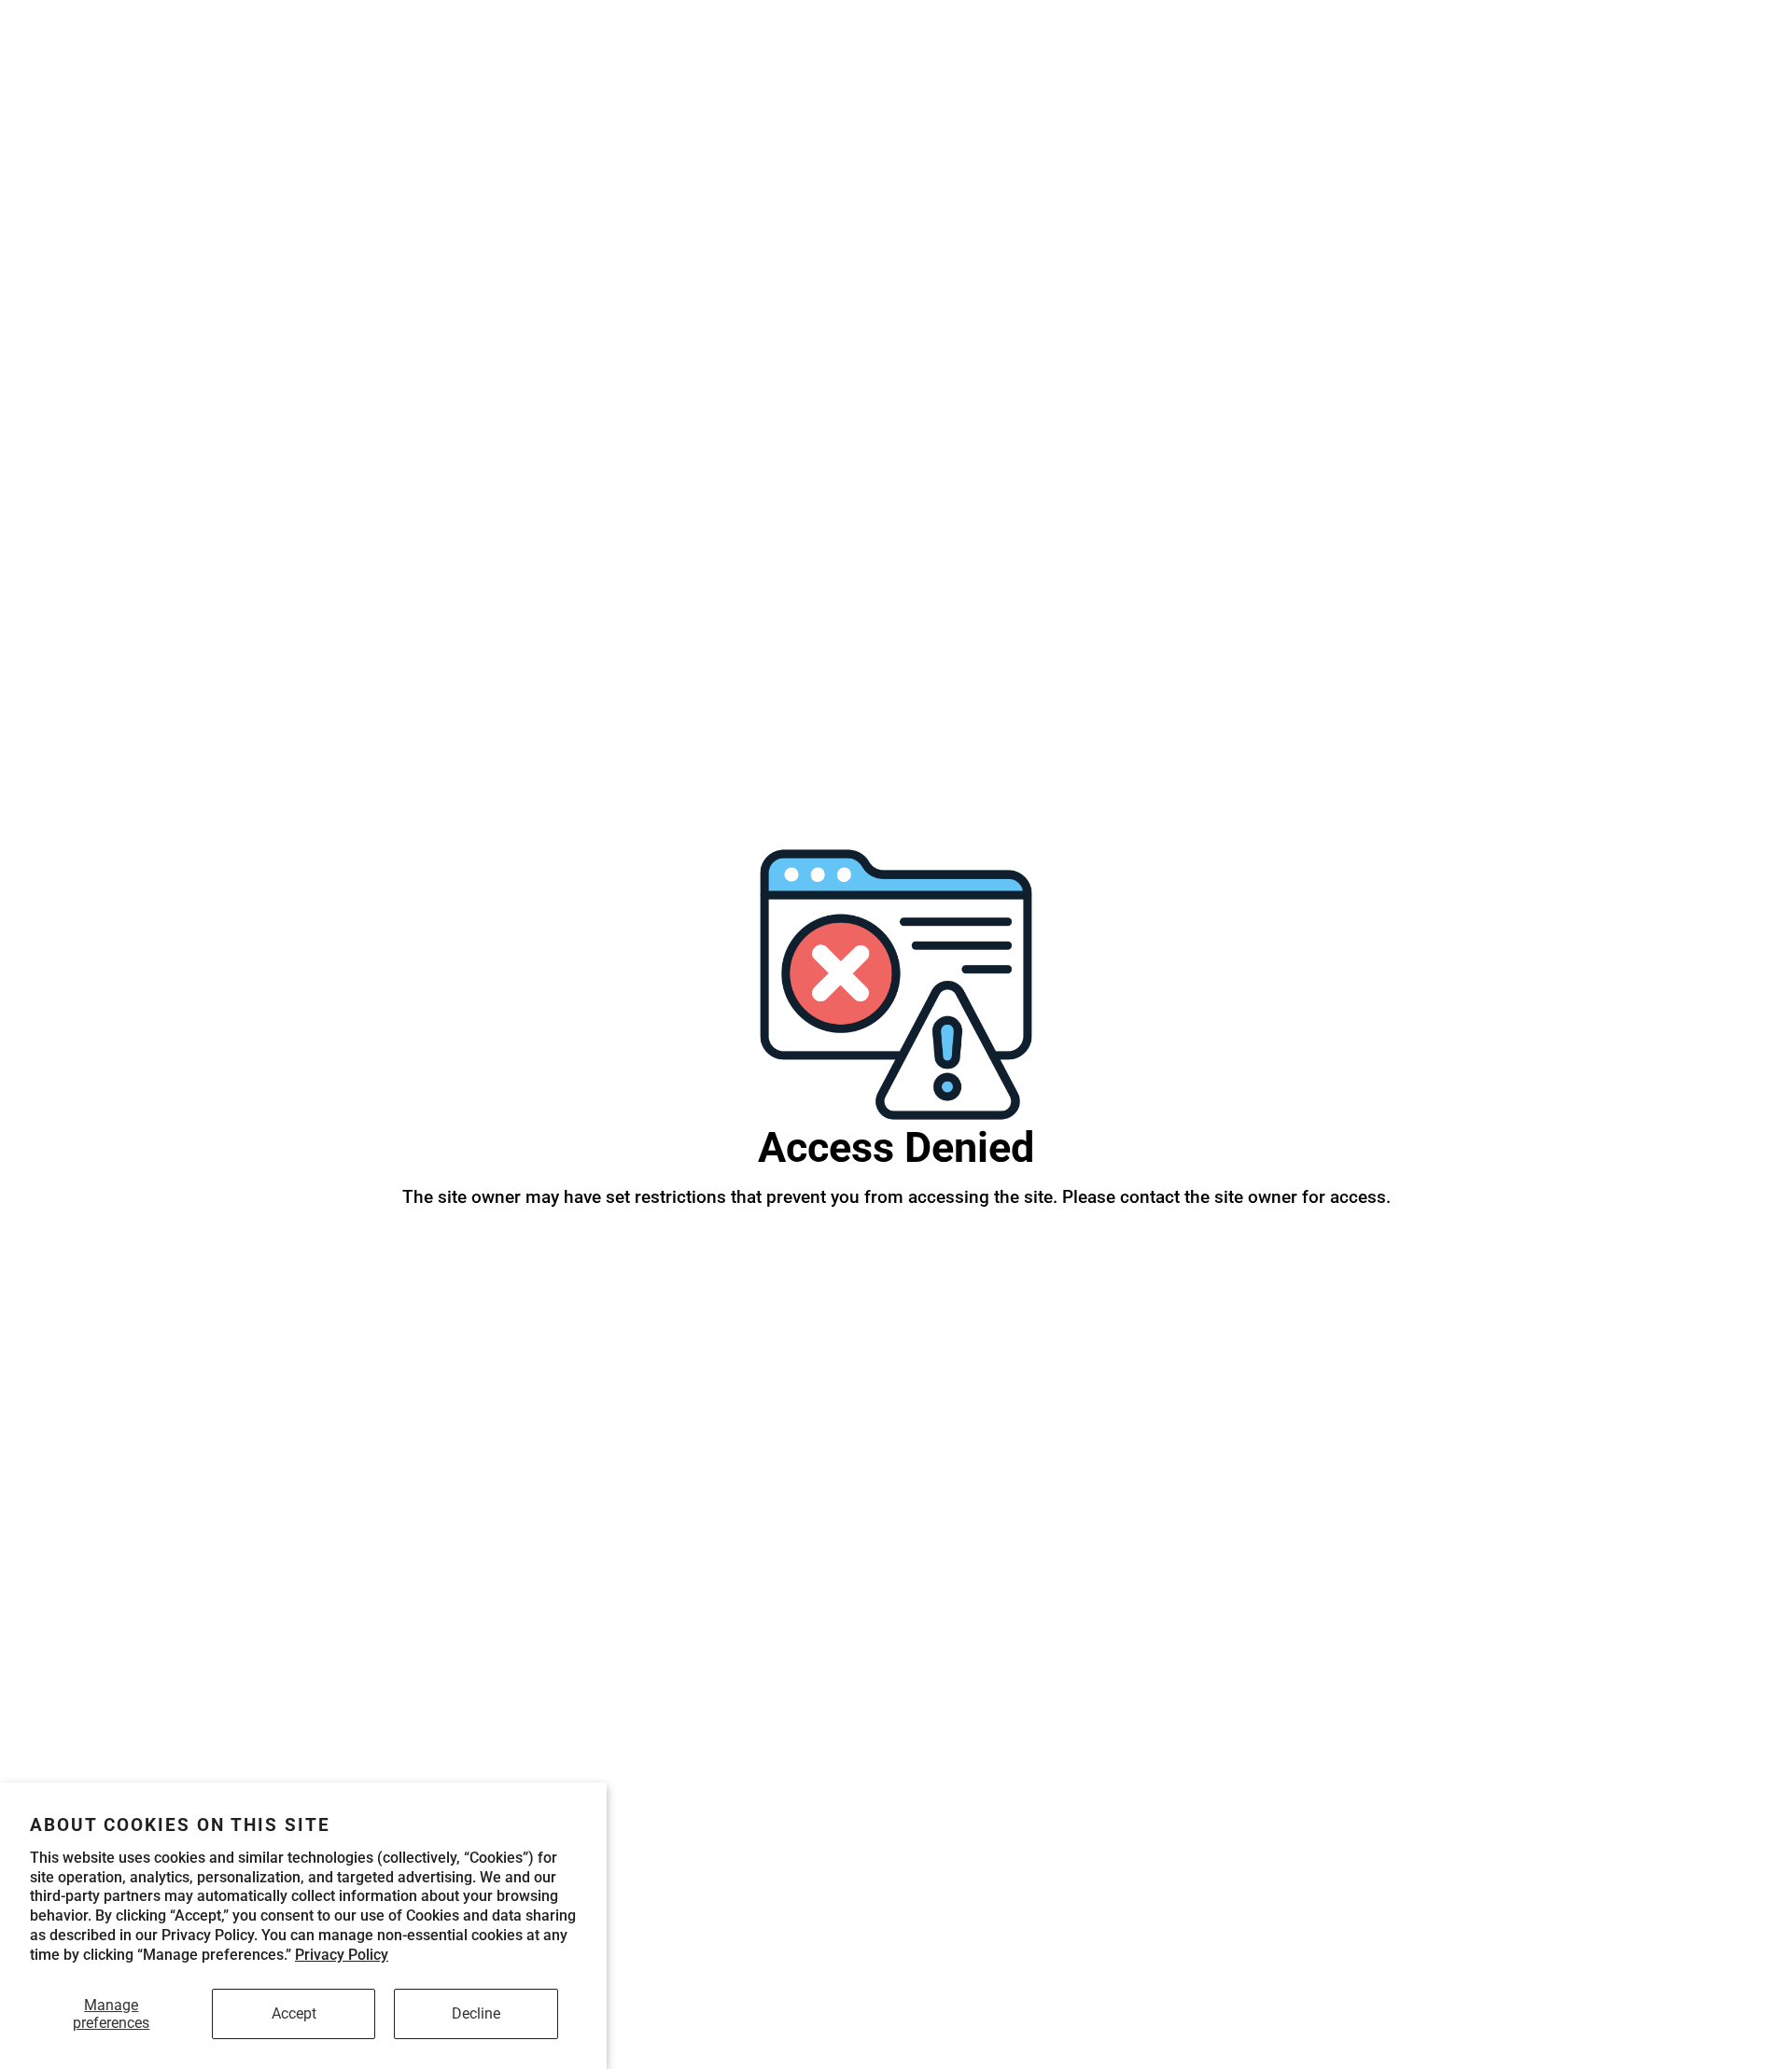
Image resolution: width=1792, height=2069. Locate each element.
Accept (294, 2013)
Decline (476, 2013)
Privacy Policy (342, 1955)
